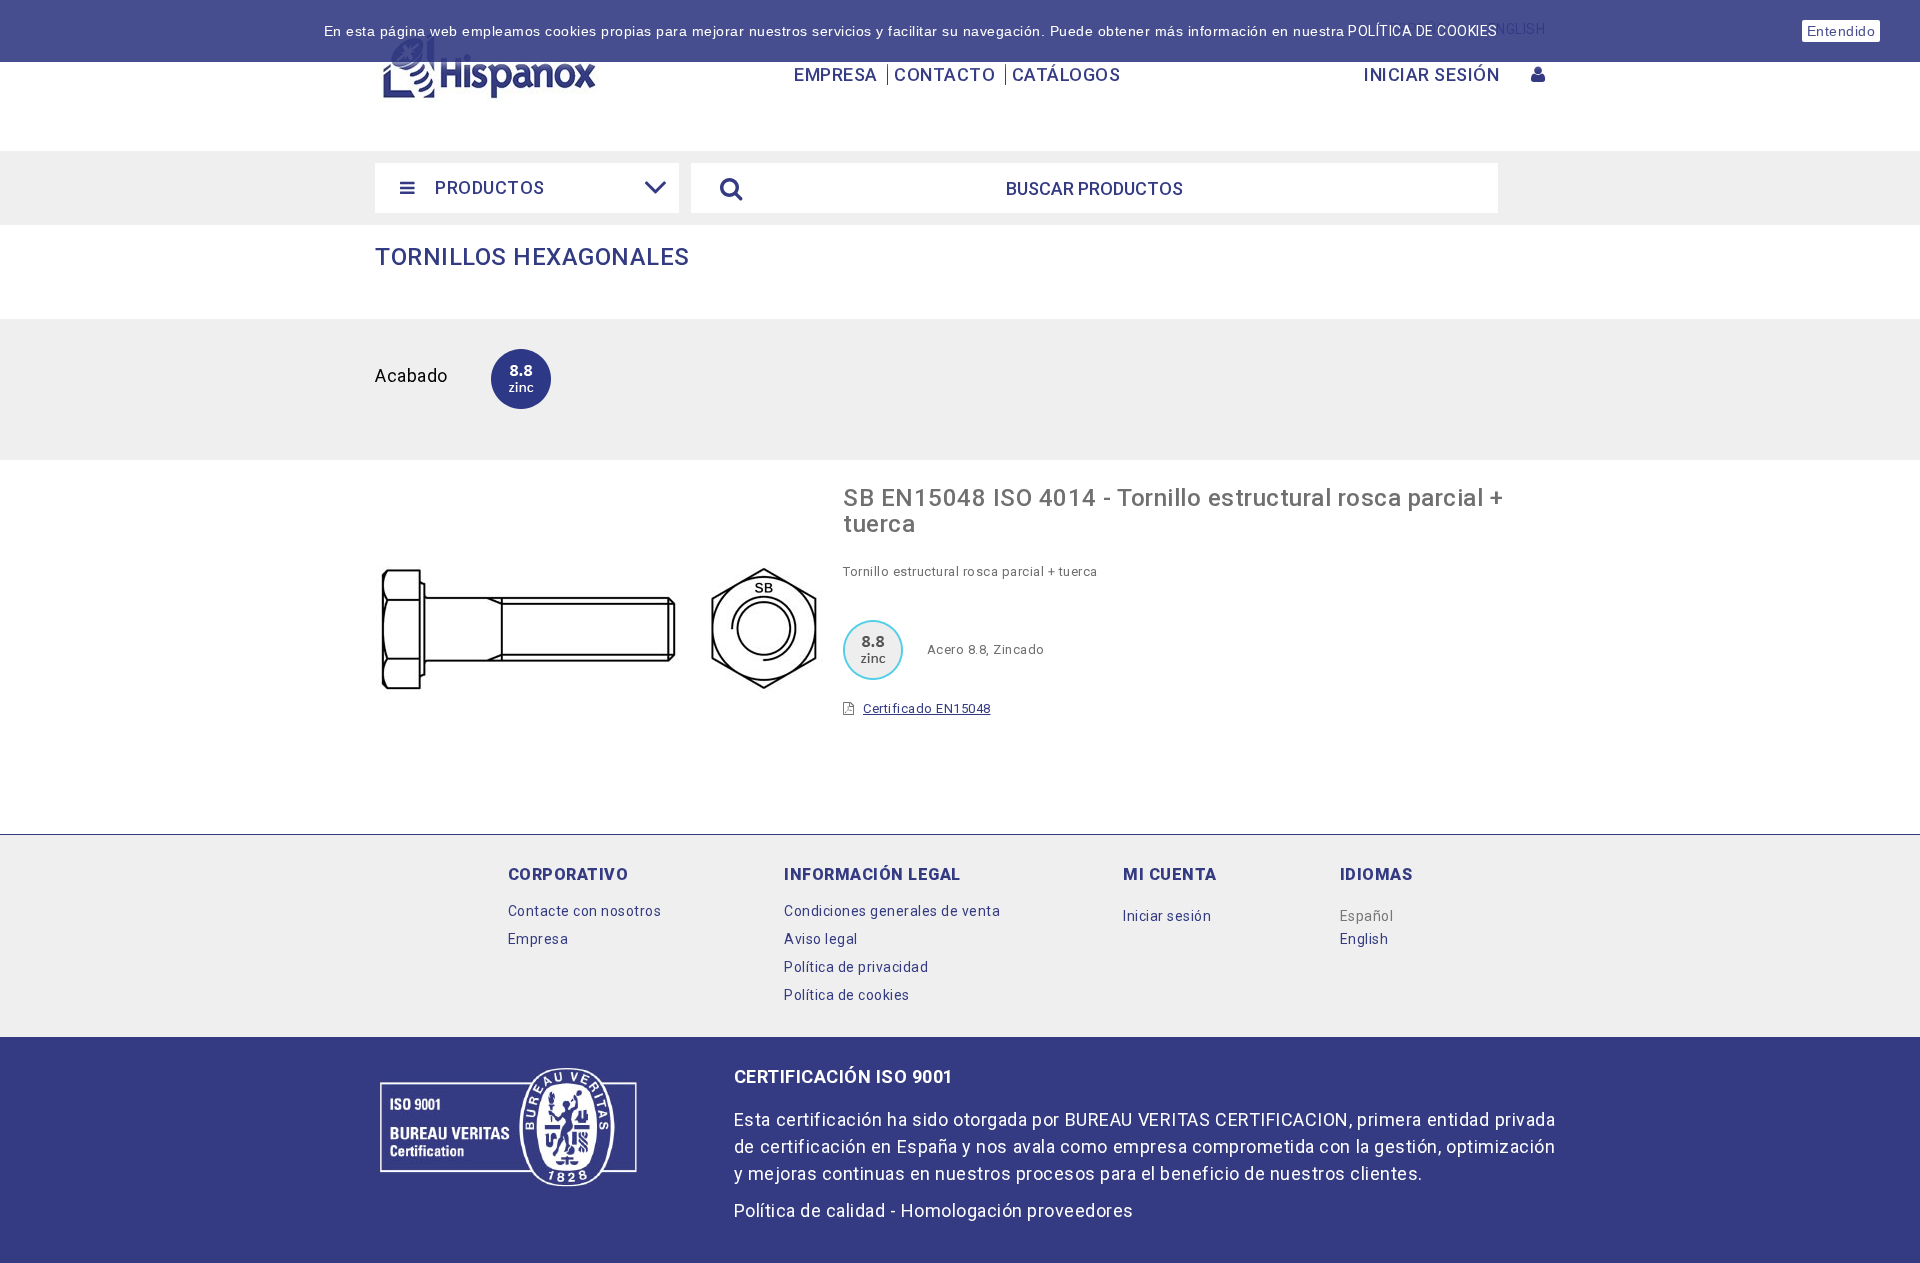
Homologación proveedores (1017, 1210)
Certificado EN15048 (927, 708)
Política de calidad (810, 1210)
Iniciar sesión (1167, 916)
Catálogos (1066, 74)
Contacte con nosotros (585, 911)
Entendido (1841, 31)
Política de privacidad (856, 967)
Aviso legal (821, 939)
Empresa (836, 74)
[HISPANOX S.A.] (488, 66)
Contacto (944, 74)
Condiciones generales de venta (892, 911)
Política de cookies (847, 995)
